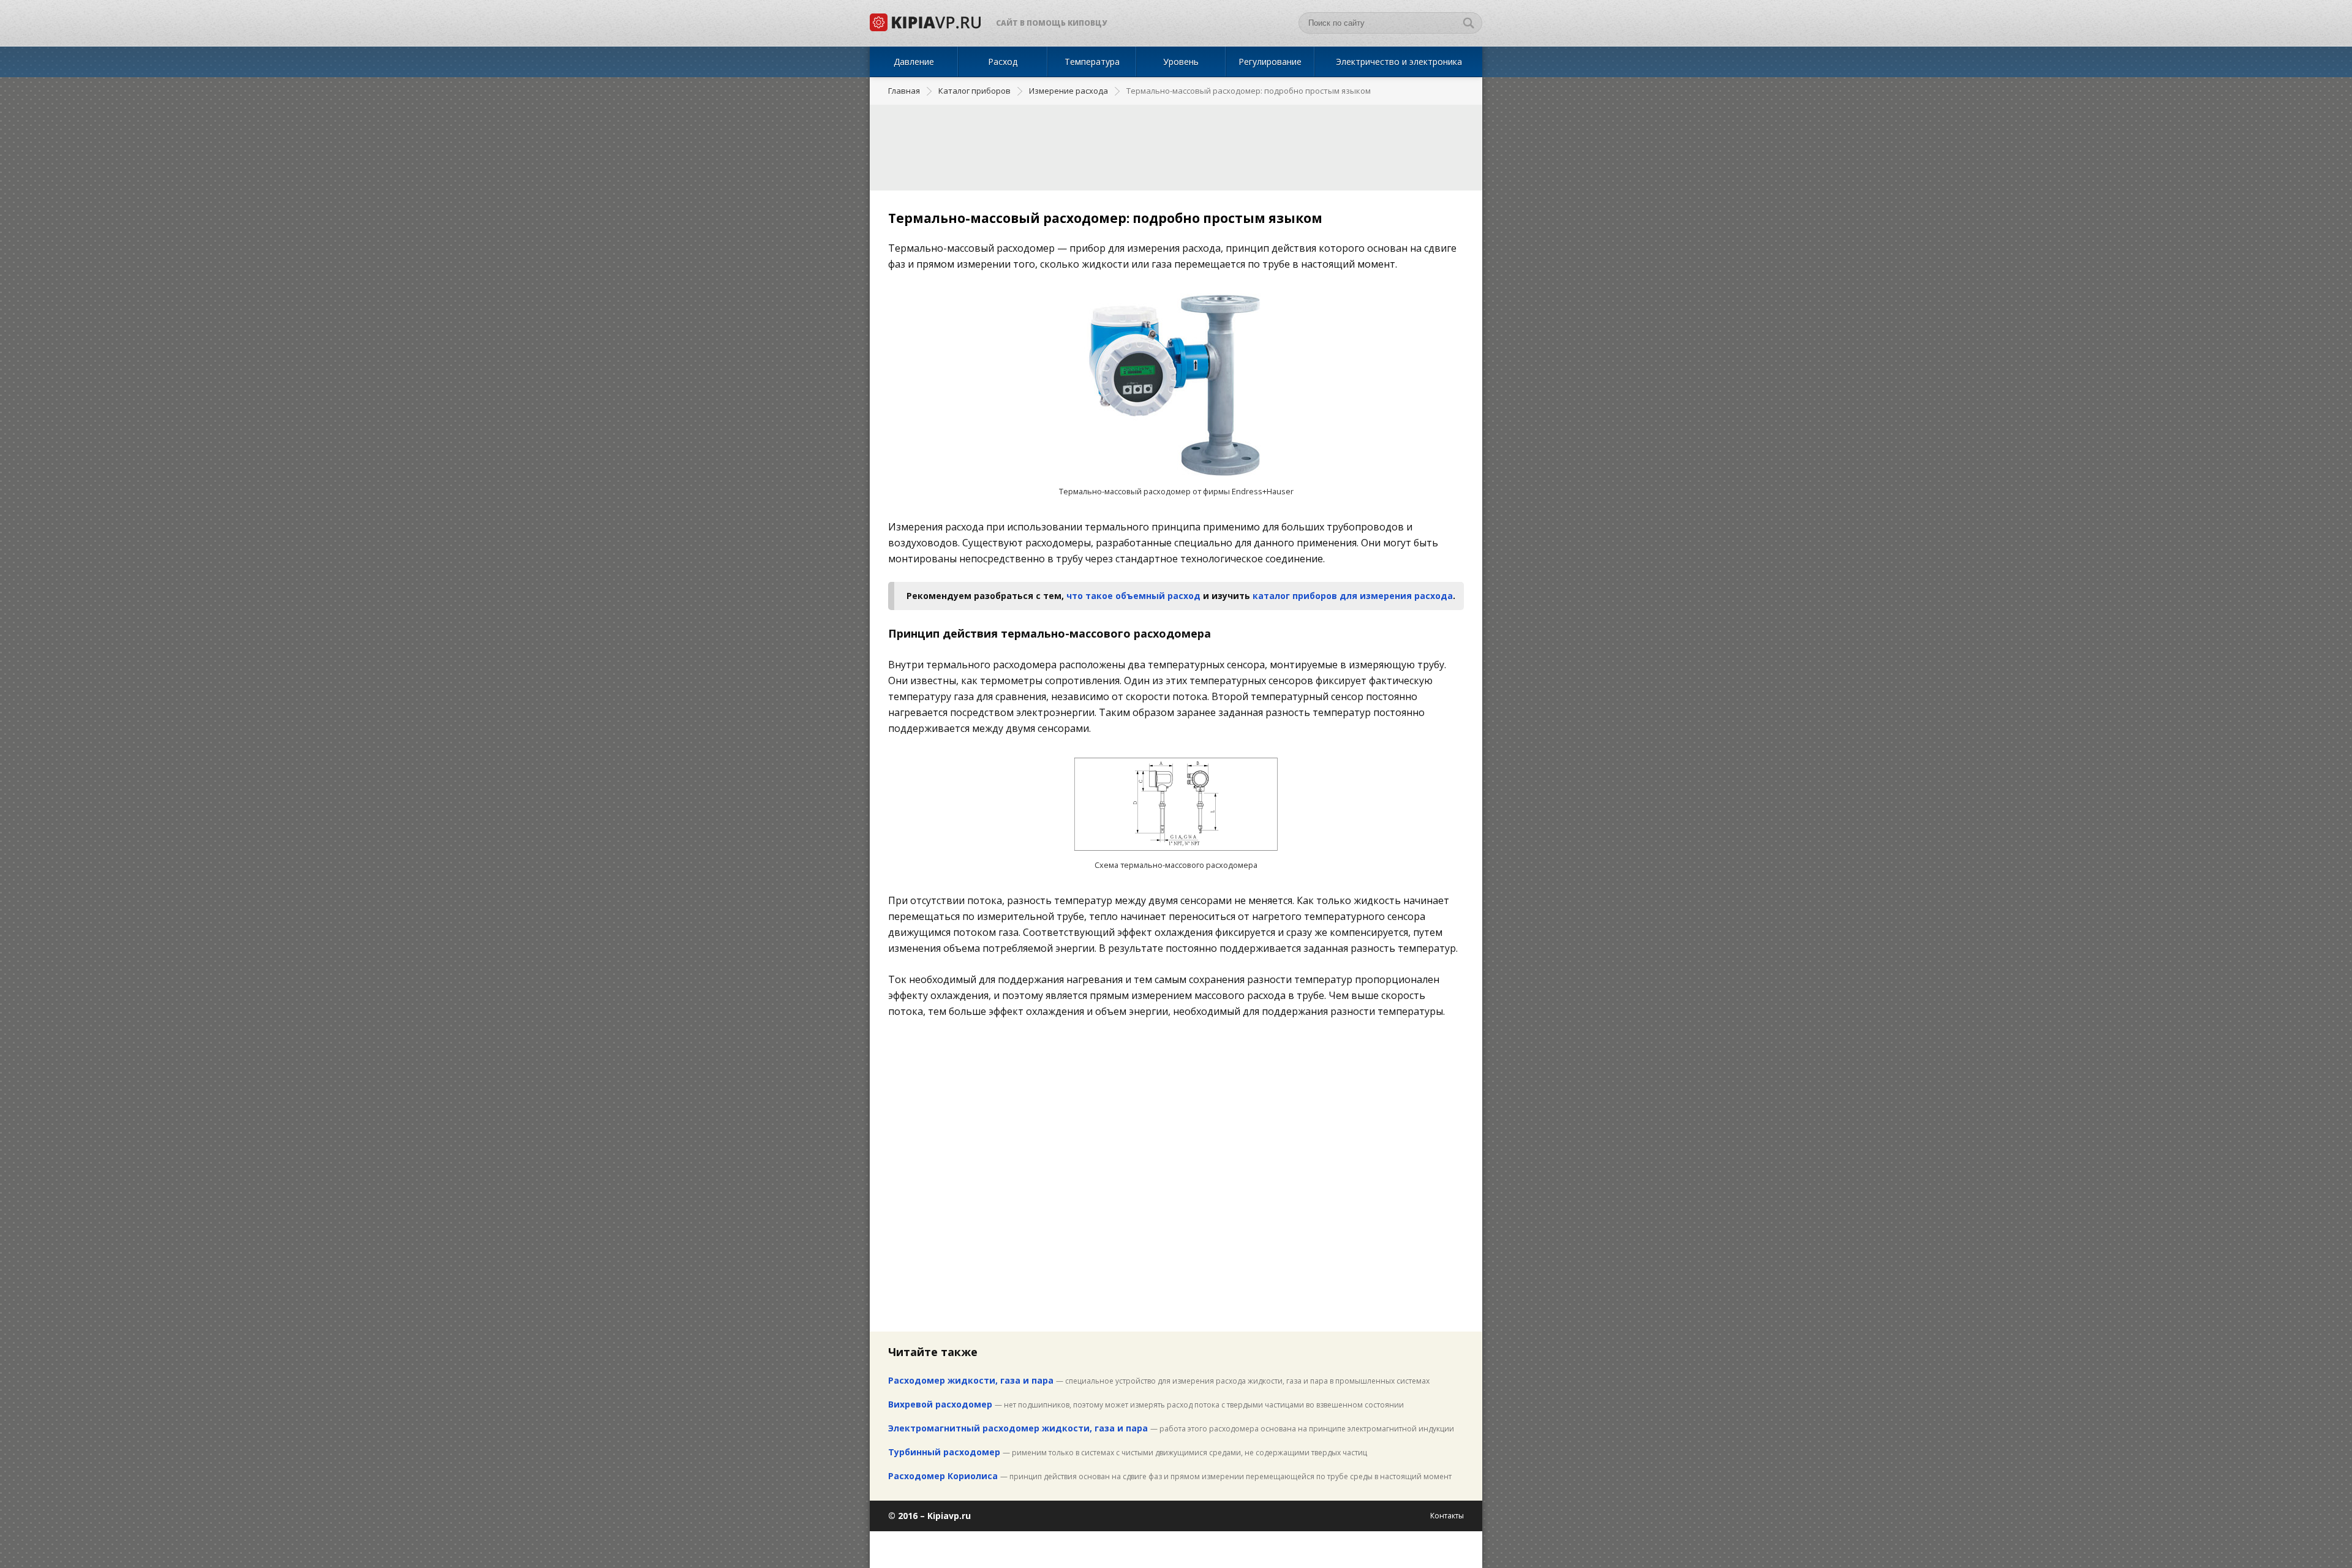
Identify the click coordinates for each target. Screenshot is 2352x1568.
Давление (914, 62)
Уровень (1181, 62)
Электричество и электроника (1399, 62)
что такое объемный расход (1133, 596)
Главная (904, 91)
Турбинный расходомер (944, 1452)
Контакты (1447, 1516)
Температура (1092, 62)
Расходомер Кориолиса (943, 1476)
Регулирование (1270, 62)
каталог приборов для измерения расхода (1353, 596)
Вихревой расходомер (940, 1404)
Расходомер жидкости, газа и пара (971, 1380)
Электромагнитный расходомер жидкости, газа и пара (1018, 1428)
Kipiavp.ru (949, 1516)
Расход (1003, 62)
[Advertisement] (1176, 148)
